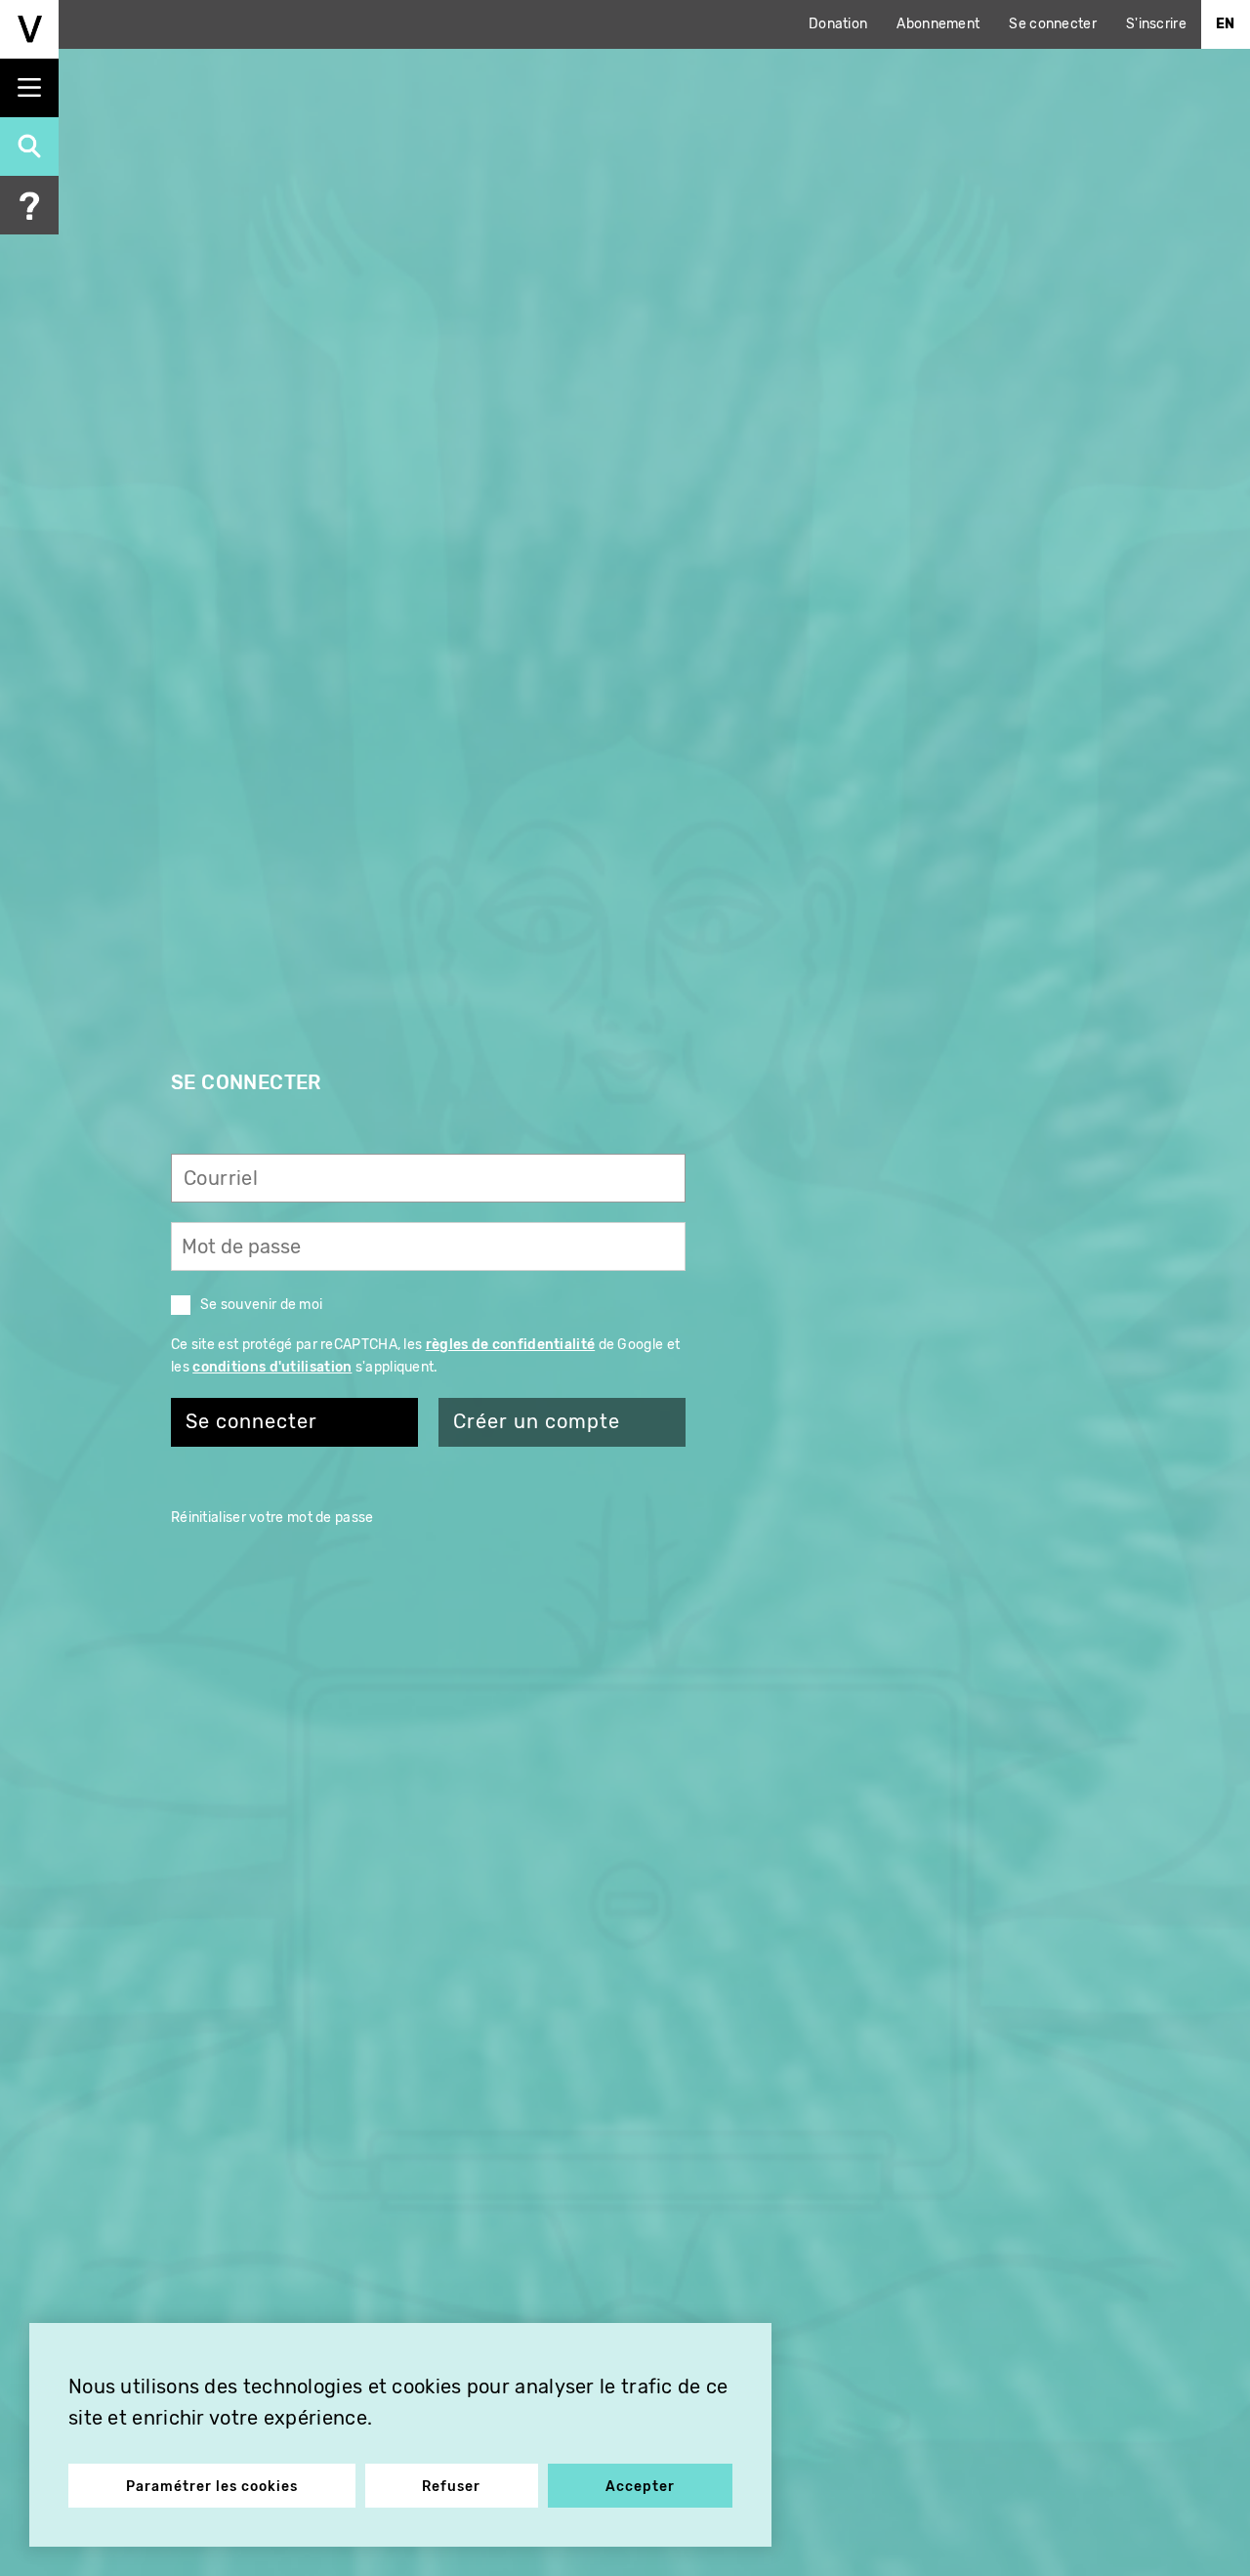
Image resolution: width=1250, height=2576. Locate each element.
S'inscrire (1156, 24)
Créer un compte (537, 1422)
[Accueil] (29, 29)
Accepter (640, 2487)
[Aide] (29, 205)
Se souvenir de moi (261, 1305)
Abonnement (938, 24)
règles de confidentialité (511, 1345)
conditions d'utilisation (272, 1367)
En (1226, 24)
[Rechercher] (29, 147)
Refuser (451, 2487)
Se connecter (1053, 24)
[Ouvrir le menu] (29, 88)
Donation (838, 24)
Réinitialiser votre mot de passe (272, 1518)
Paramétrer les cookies (212, 2487)
